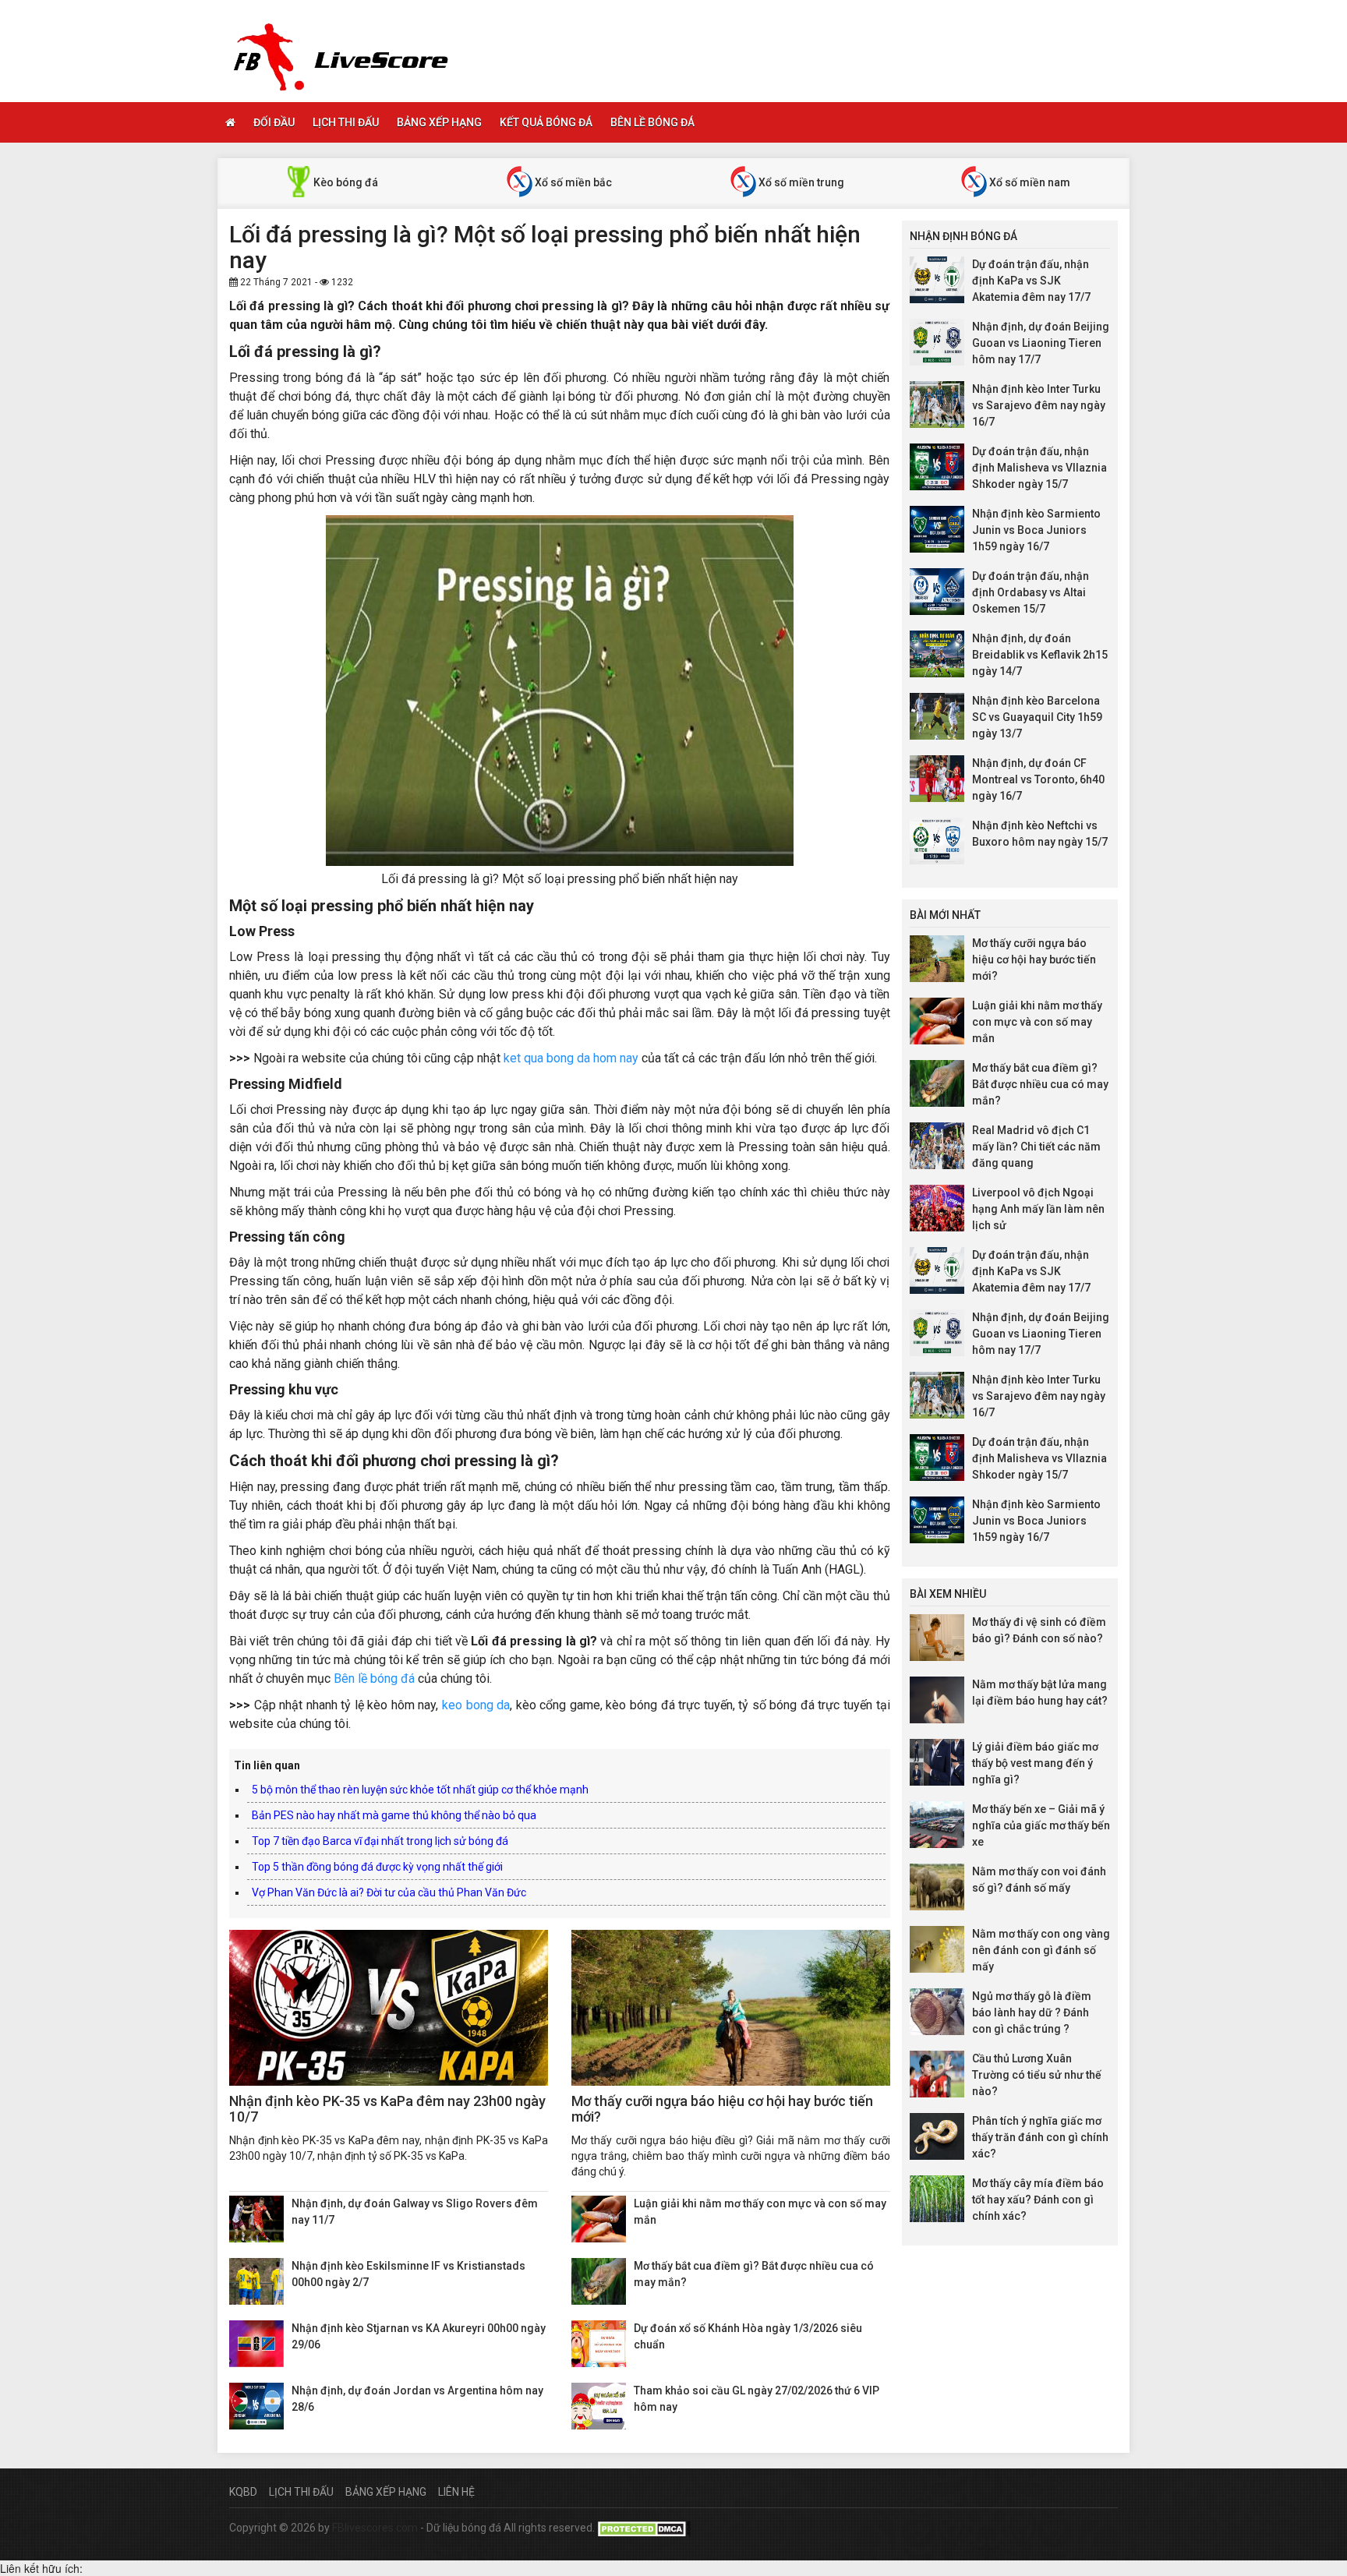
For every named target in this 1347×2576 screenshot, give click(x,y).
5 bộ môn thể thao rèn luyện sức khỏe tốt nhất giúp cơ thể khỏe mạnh (420, 1790)
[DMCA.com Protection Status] (644, 2528)
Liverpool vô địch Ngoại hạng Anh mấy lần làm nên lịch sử (1038, 1209)
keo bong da (476, 1705)
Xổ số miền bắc (572, 182)
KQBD (243, 2492)
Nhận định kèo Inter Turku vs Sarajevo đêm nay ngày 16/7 (1039, 405)
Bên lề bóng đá (652, 122)
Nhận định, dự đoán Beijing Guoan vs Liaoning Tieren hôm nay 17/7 (1041, 343)
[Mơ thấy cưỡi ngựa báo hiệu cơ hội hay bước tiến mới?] (731, 2008)
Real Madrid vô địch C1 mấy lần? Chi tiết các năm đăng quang (1036, 1147)
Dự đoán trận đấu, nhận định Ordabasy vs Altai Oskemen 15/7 (1031, 592)
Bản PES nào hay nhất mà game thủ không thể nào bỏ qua (394, 1815)
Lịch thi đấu (346, 122)
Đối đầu (274, 122)
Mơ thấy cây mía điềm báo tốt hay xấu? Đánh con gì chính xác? (1038, 2200)
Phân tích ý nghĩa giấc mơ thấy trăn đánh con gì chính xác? (1040, 2137)
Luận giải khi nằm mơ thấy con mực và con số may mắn (1037, 1022)
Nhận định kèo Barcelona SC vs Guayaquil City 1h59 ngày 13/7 (1037, 717)
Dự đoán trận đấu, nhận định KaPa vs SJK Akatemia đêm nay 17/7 (1031, 281)
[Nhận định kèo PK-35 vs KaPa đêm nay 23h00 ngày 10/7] (389, 2008)
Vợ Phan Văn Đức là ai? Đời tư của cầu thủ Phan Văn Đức (389, 1892)
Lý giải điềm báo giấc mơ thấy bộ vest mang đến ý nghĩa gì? (1035, 1763)
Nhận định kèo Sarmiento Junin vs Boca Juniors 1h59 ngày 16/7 (1036, 530)
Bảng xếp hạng (439, 122)
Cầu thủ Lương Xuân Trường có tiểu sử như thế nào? (1037, 2075)
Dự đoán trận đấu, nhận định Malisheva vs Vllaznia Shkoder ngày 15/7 (1039, 468)
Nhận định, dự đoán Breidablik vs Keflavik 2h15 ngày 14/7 (1040, 655)
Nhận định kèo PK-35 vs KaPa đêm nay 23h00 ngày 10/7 (387, 2109)
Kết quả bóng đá (546, 122)
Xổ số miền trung (800, 182)
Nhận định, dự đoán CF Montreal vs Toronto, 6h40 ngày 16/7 (1038, 779)
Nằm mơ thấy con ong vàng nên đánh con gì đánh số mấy (1041, 1950)
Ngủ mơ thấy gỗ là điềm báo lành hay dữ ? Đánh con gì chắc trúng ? (1032, 2012)
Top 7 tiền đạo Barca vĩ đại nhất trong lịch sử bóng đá (380, 1841)
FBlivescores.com (376, 2528)
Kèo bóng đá (345, 182)
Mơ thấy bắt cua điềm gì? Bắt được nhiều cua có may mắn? (1040, 1084)
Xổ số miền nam (1029, 182)
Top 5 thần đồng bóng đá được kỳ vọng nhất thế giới (377, 1867)
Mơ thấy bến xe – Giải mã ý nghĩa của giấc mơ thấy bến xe (1041, 1825)
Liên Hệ (456, 2492)
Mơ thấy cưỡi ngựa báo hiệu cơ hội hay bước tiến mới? (722, 2109)
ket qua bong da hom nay (571, 1058)
